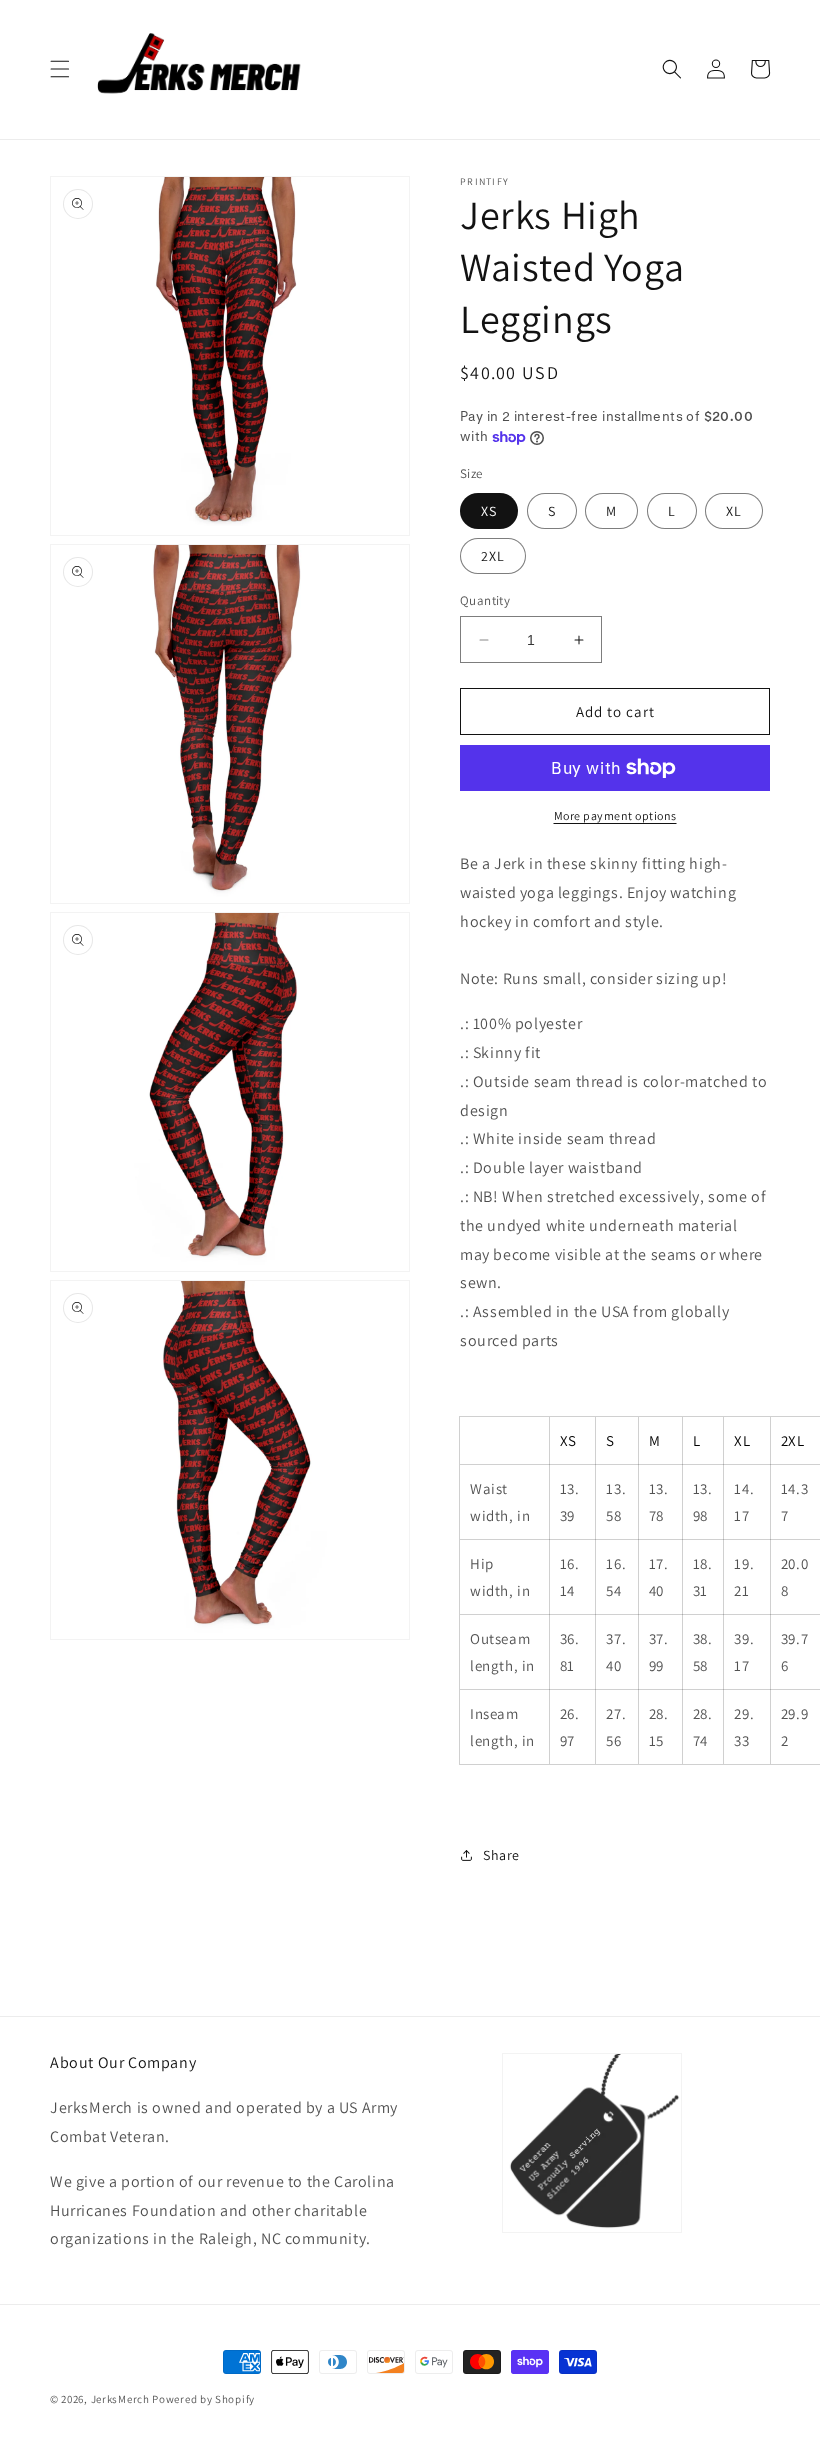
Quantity (485, 600)
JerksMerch (120, 2399)
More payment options (615, 815)
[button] (60, 69)
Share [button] (501, 1855)
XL (734, 511)
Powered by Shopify (203, 2399)
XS (489, 511)
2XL (493, 556)
